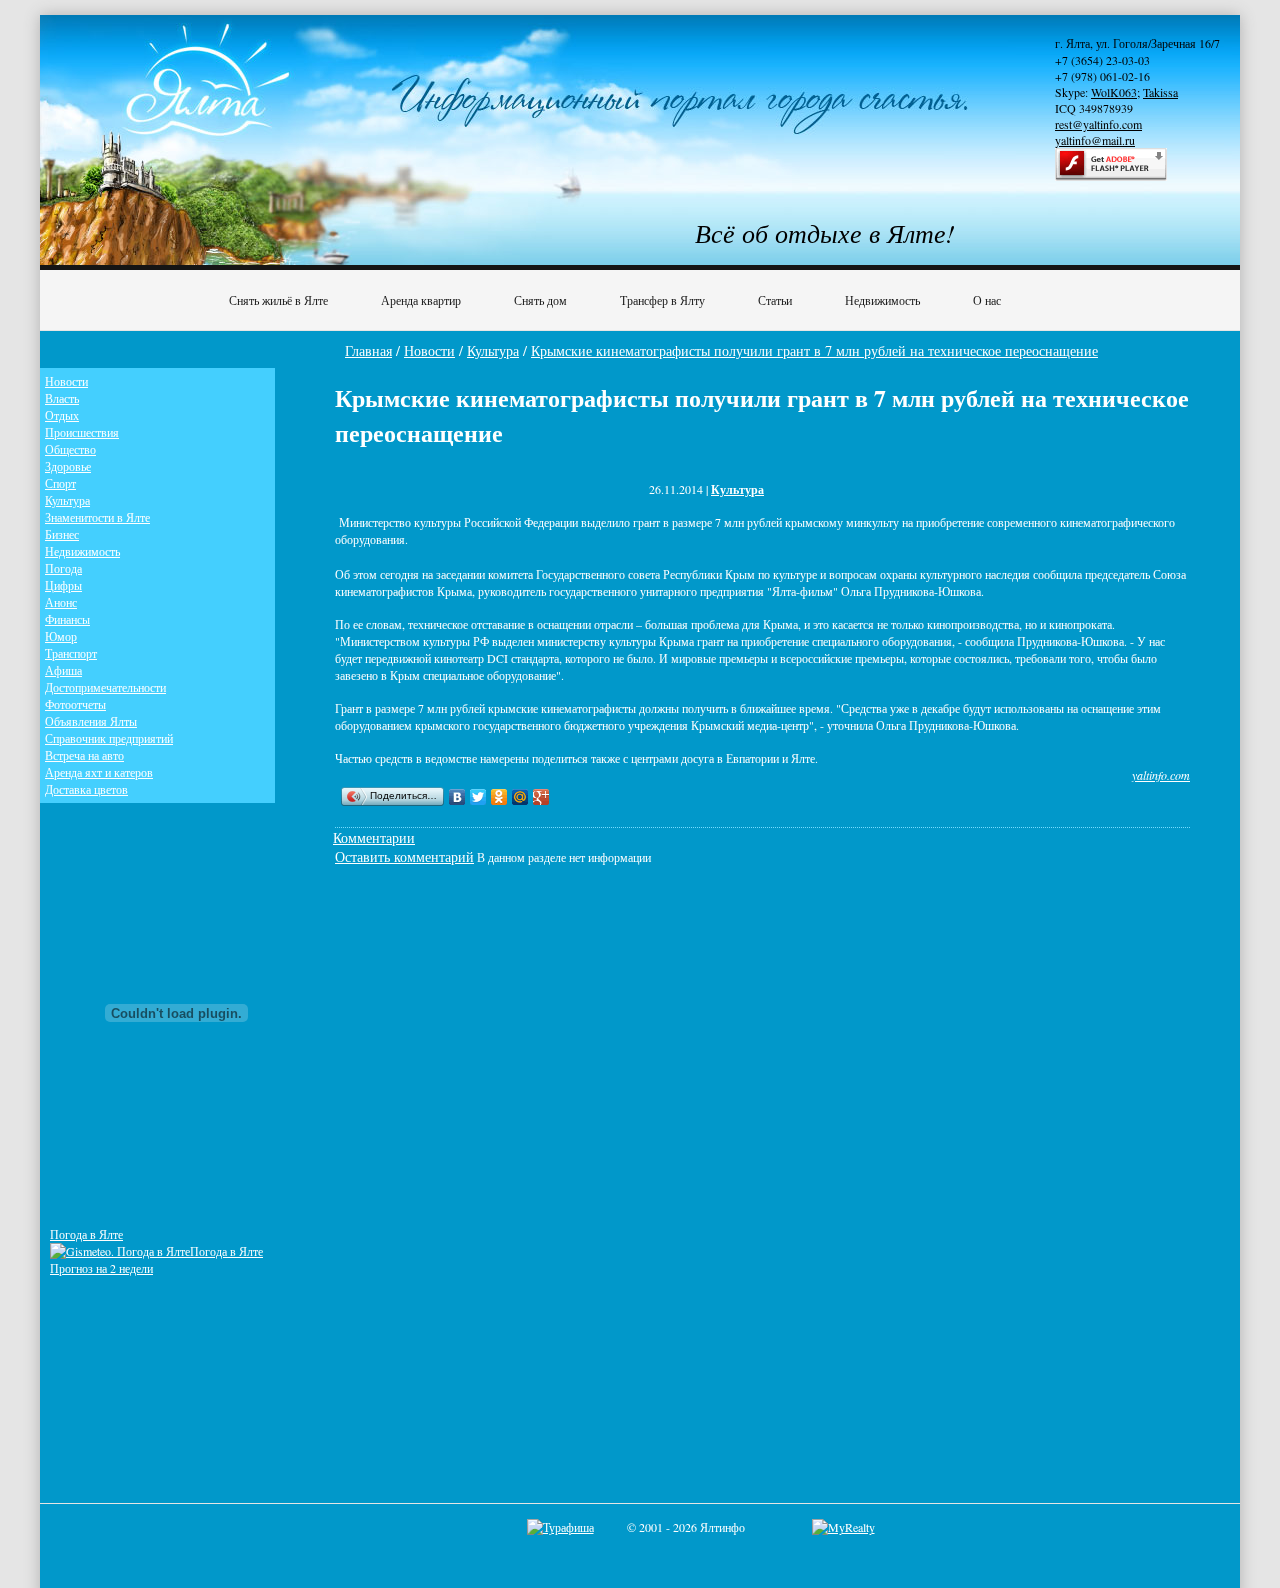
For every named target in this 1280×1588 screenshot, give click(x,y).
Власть (62, 398)
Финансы (67, 619)
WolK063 (1114, 92)
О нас (987, 300)
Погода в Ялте (86, 1234)
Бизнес (62, 534)
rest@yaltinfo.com (1098, 124)
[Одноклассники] (499, 797)
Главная (368, 350)
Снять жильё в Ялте (278, 300)
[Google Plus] (541, 797)
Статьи (775, 300)
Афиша (63, 670)
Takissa (1160, 92)
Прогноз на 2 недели (101, 1268)
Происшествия (82, 432)
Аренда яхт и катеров (99, 772)
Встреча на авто (84, 755)
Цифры (63, 585)
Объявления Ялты (91, 721)
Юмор (61, 636)
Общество (70, 449)
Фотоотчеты (75, 704)
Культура (493, 350)
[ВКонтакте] (457, 797)
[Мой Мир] (520, 797)
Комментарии (374, 837)
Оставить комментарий (404, 856)
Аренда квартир (421, 300)
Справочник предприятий (109, 738)
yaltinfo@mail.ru (1095, 140)
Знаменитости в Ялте (97, 517)
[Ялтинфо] (210, 96)
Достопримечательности (105, 687)
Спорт (60, 483)
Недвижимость (882, 300)
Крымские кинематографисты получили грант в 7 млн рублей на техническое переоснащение (814, 350)
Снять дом (540, 300)
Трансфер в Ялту (662, 300)
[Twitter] (478, 797)
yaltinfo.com (1161, 775)
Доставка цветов (86, 789)
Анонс (61, 602)
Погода (63, 568)
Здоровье (68, 466)
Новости (429, 350)
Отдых (62, 415)
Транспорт (71, 653)
